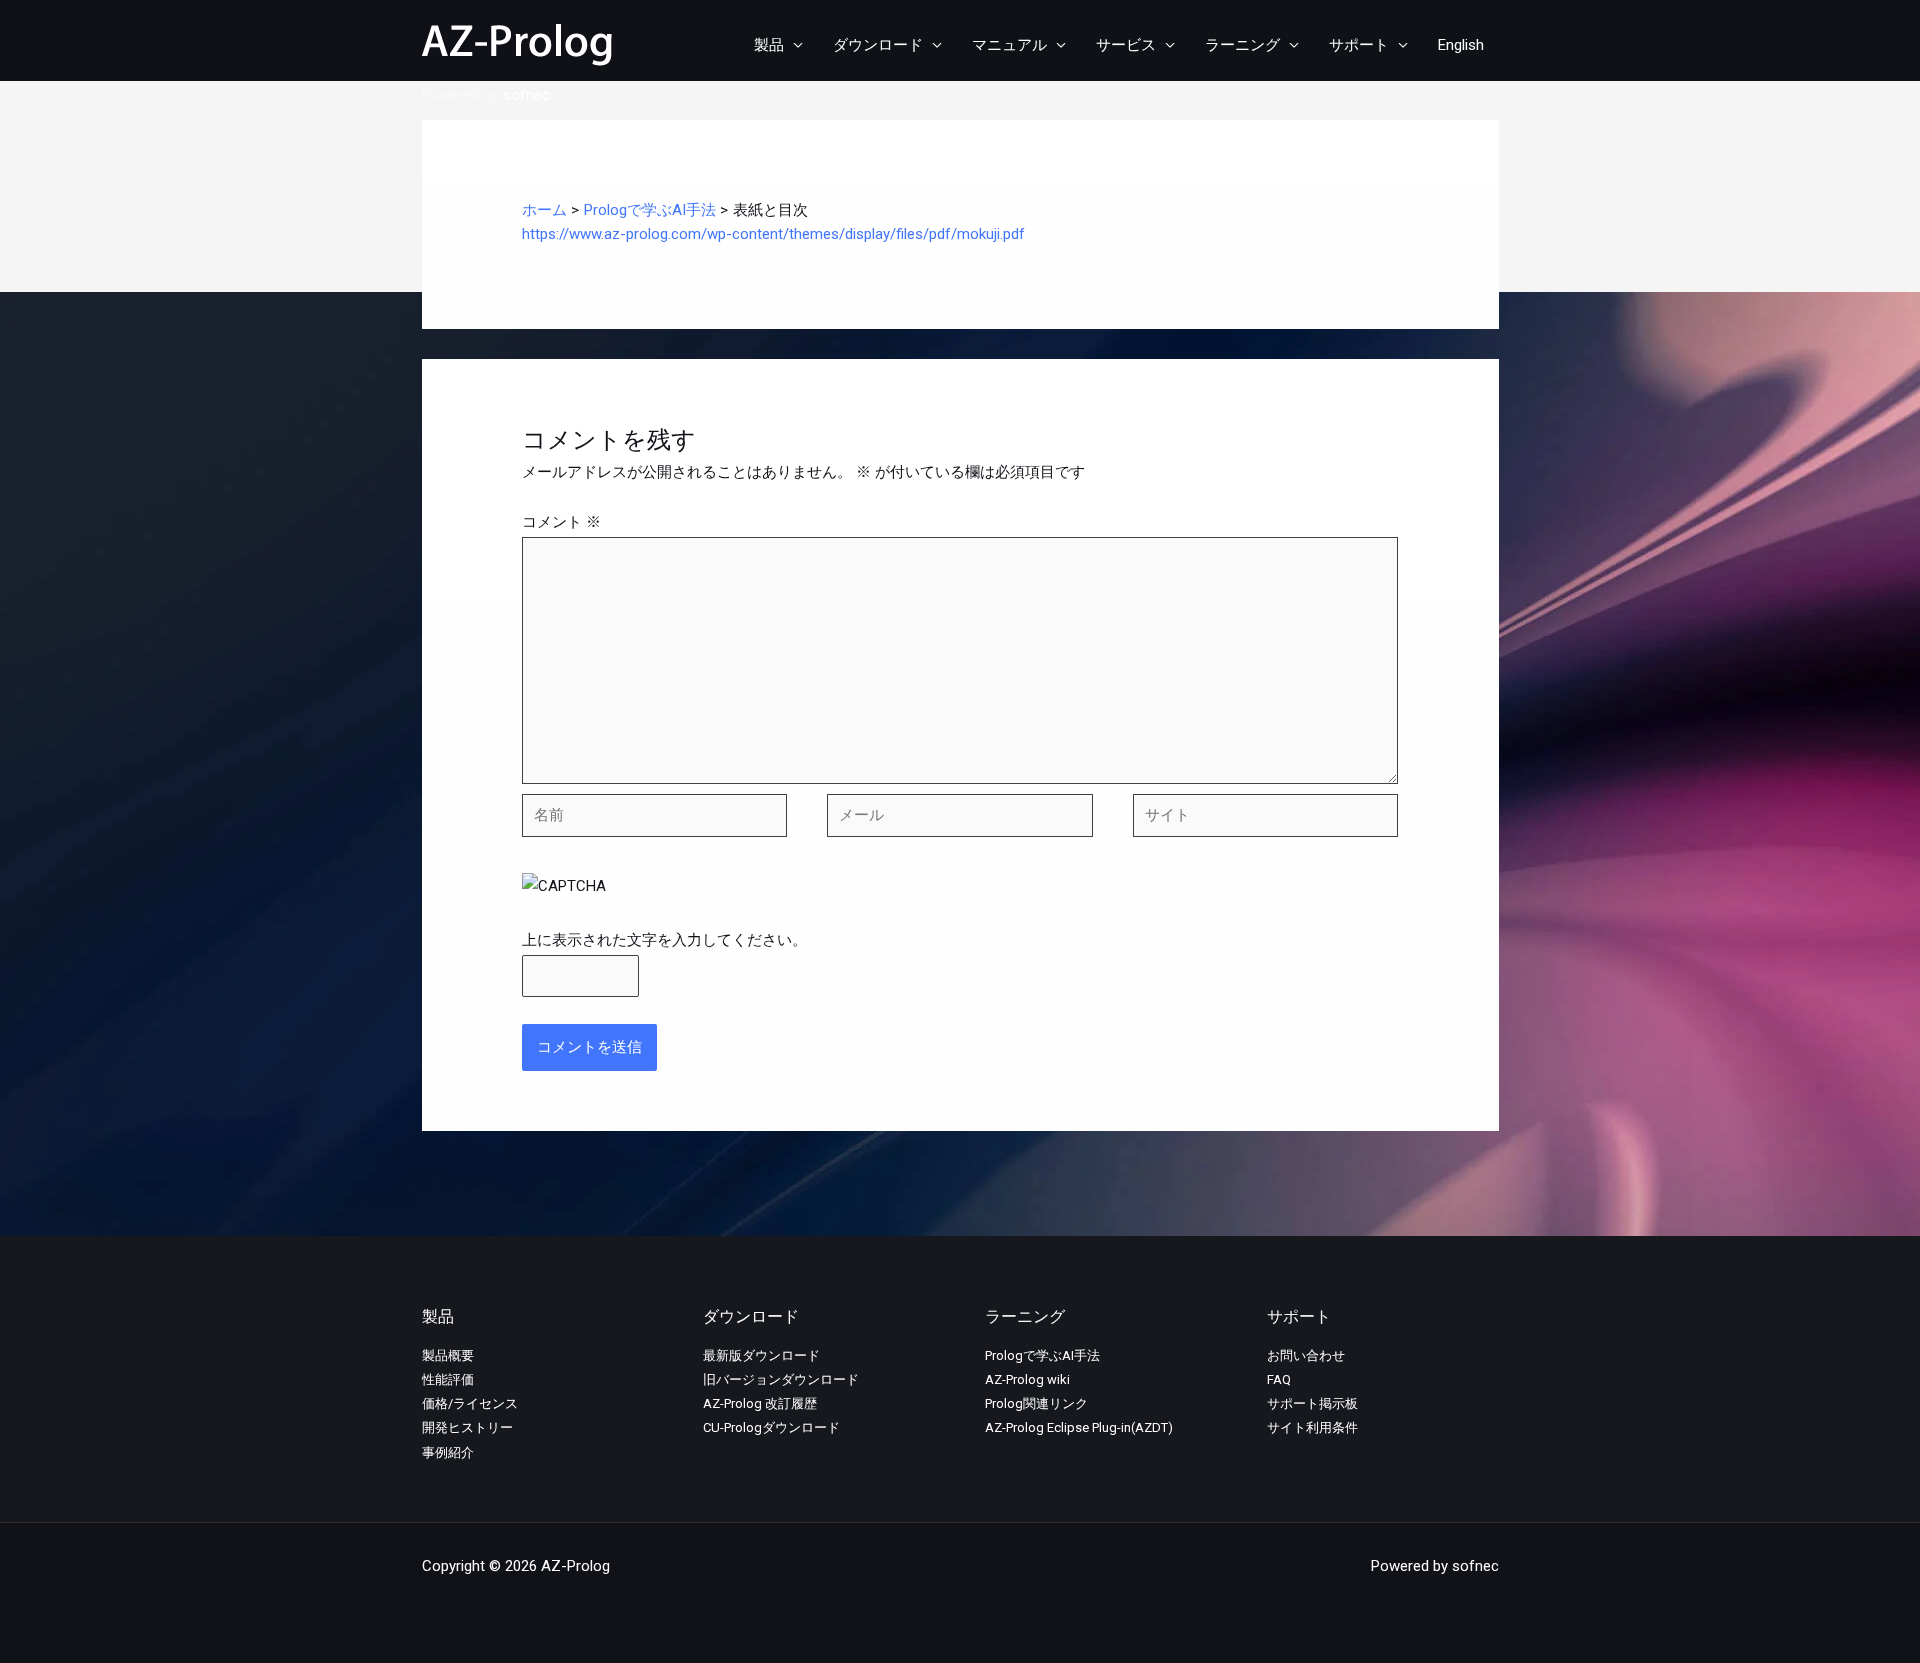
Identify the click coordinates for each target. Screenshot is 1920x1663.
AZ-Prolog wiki (1027, 1379)
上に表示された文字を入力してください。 (664, 940)
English (1461, 45)
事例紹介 (448, 1452)
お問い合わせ (1306, 1355)
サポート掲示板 (1312, 1403)
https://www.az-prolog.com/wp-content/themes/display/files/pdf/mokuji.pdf (773, 234)
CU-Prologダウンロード (771, 1427)
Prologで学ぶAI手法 (1042, 1355)
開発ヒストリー (467, 1427)
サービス (1126, 45)
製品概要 (448, 1355)
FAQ (1279, 1379)
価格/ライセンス (470, 1403)
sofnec (526, 95)
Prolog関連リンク (1036, 1403)
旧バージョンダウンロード (781, 1379)
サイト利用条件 (1312, 1427)
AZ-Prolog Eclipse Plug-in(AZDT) (1079, 1427)
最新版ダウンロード (761, 1355)
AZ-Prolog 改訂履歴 (760, 1403)
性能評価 (448, 1379)
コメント (561, 522)
